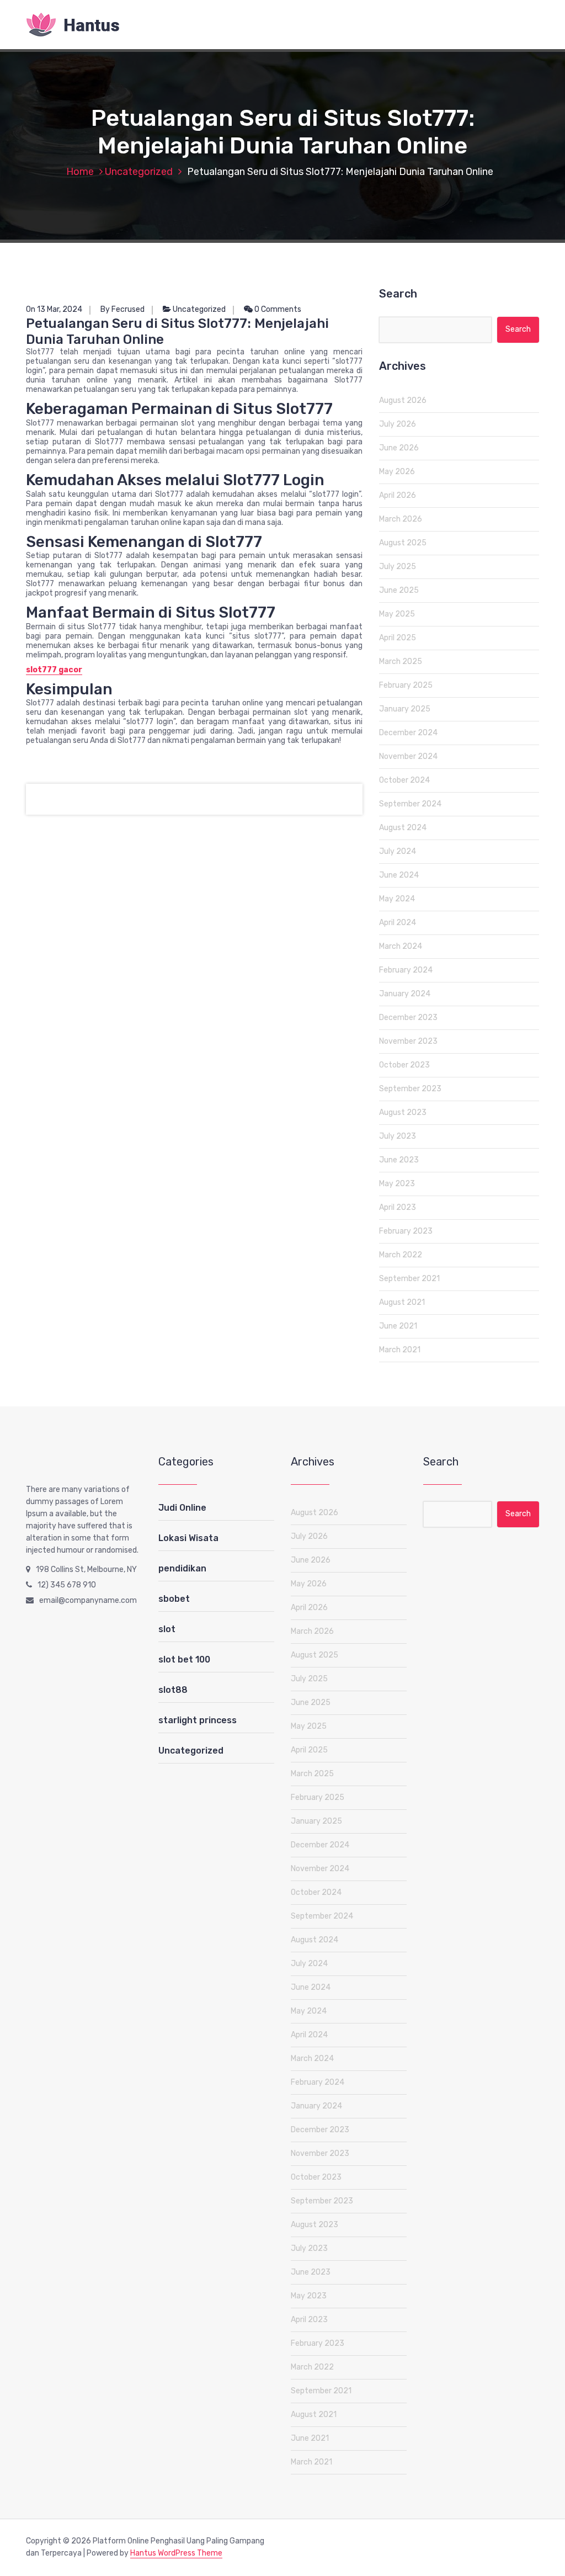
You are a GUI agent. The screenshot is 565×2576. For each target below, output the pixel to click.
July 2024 (398, 851)
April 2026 (398, 495)
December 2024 (408, 733)
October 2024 (404, 780)
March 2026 (401, 519)
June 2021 (398, 1326)
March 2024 (401, 946)
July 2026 (398, 424)
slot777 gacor (54, 670)
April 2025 (398, 638)
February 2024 (406, 970)
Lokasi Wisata (188, 1538)
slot (167, 1629)
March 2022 (401, 1255)
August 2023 (403, 1112)
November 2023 (408, 1041)
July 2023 (398, 1136)
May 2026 (397, 472)
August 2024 (403, 828)
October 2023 (404, 1065)
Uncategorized (139, 172)
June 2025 (399, 590)
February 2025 (406, 685)
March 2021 (400, 1350)
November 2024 (408, 756)
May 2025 (397, 614)
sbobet (174, 1599)
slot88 (173, 1690)
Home (80, 172)
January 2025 (405, 709)
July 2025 (398, 567)
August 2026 (403, 400)
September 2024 (410, 804)
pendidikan (182, 1568)
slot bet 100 (184, 1659)
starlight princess (198, 1720)
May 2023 (397, 1184)
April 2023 (398, 1207)
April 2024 (398, 923)
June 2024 (399, 875)
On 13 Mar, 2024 (54, 309)
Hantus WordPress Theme (176, 2553)
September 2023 (410, 1089)
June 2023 (399, 1160)
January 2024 (405, 994)
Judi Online (182, 1508)
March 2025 (401, 662)
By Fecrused (122, 309)
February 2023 (406, 1231)
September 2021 (409, 1279)
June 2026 (399, 448)
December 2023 (408, 1018)
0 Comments (277, 309)
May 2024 (397, 899)
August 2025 (403, 543)
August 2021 (402, 1302)
